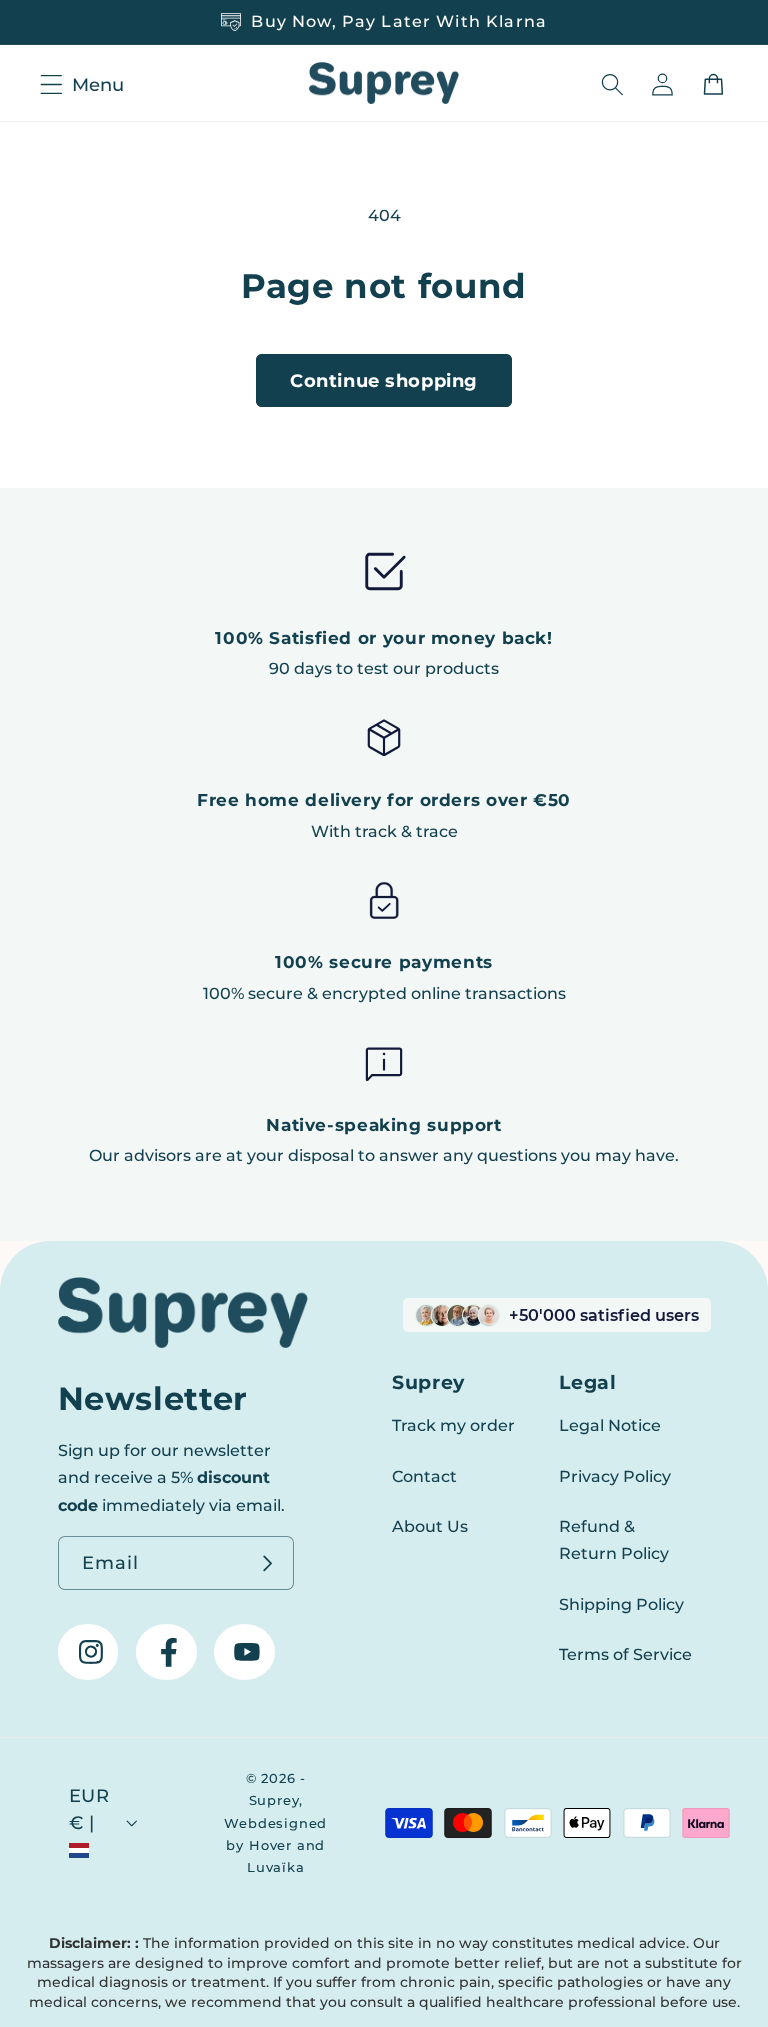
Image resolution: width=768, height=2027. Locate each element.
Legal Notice (610, 1425)
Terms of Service (625, 1654)
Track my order (453, 1425)
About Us (430, 1526)
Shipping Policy (621, 1604)
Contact (424, 1476)
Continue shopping (384, 380)
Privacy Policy (615, 1476)
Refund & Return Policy (614, 1539)
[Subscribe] (268, 1563)
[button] (48, 84)
